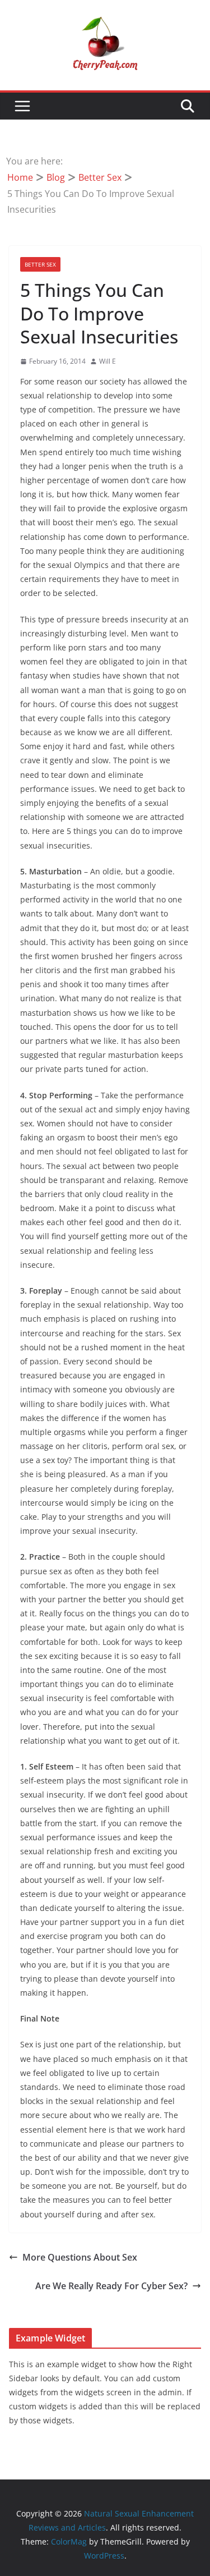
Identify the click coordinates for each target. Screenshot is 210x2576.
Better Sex (40, 264)
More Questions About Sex (80, 2257)
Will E (108, 361)
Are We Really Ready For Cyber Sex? (111, 2286)
